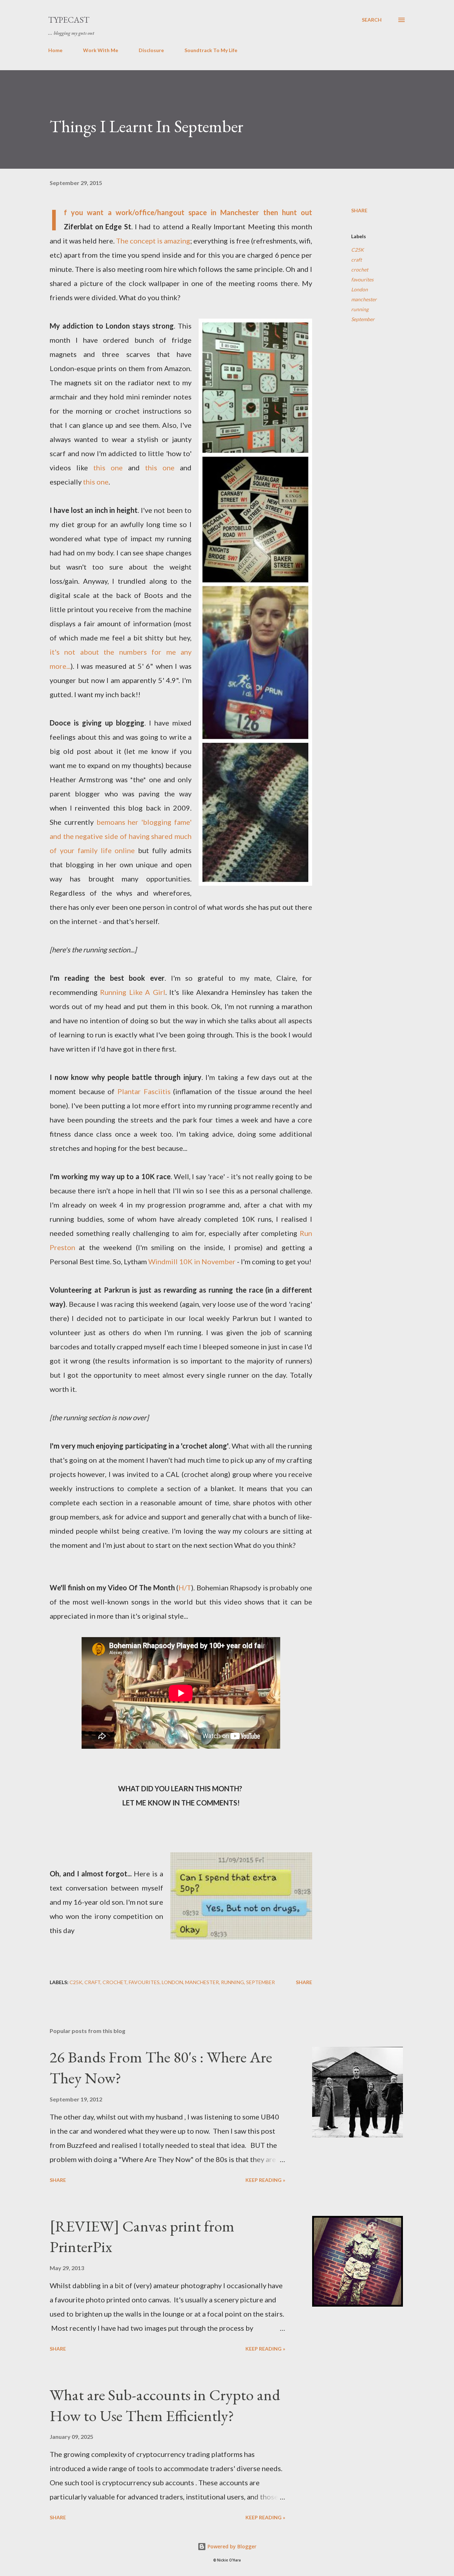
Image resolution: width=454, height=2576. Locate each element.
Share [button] (359, 210)
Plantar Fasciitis (144, 1091)
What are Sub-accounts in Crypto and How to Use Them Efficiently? (165, 2405)
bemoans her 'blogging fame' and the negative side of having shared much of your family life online (121, 836)
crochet (360, 270)
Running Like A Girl (132, 992)
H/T (185, 1587)
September (363, 319)
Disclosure (151, 50)
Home (55, 50)
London (359, 289)
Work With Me (101, 50)
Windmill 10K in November (192, 1261)
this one (108, 467)
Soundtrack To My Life (211, 50)
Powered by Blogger (231, 2546)
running (360, 309)
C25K (358, 250)
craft (356, 260)
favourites (362, 279)
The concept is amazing (153, 241)
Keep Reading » (265, 2180)
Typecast (69, 20)
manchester (364, 299)
